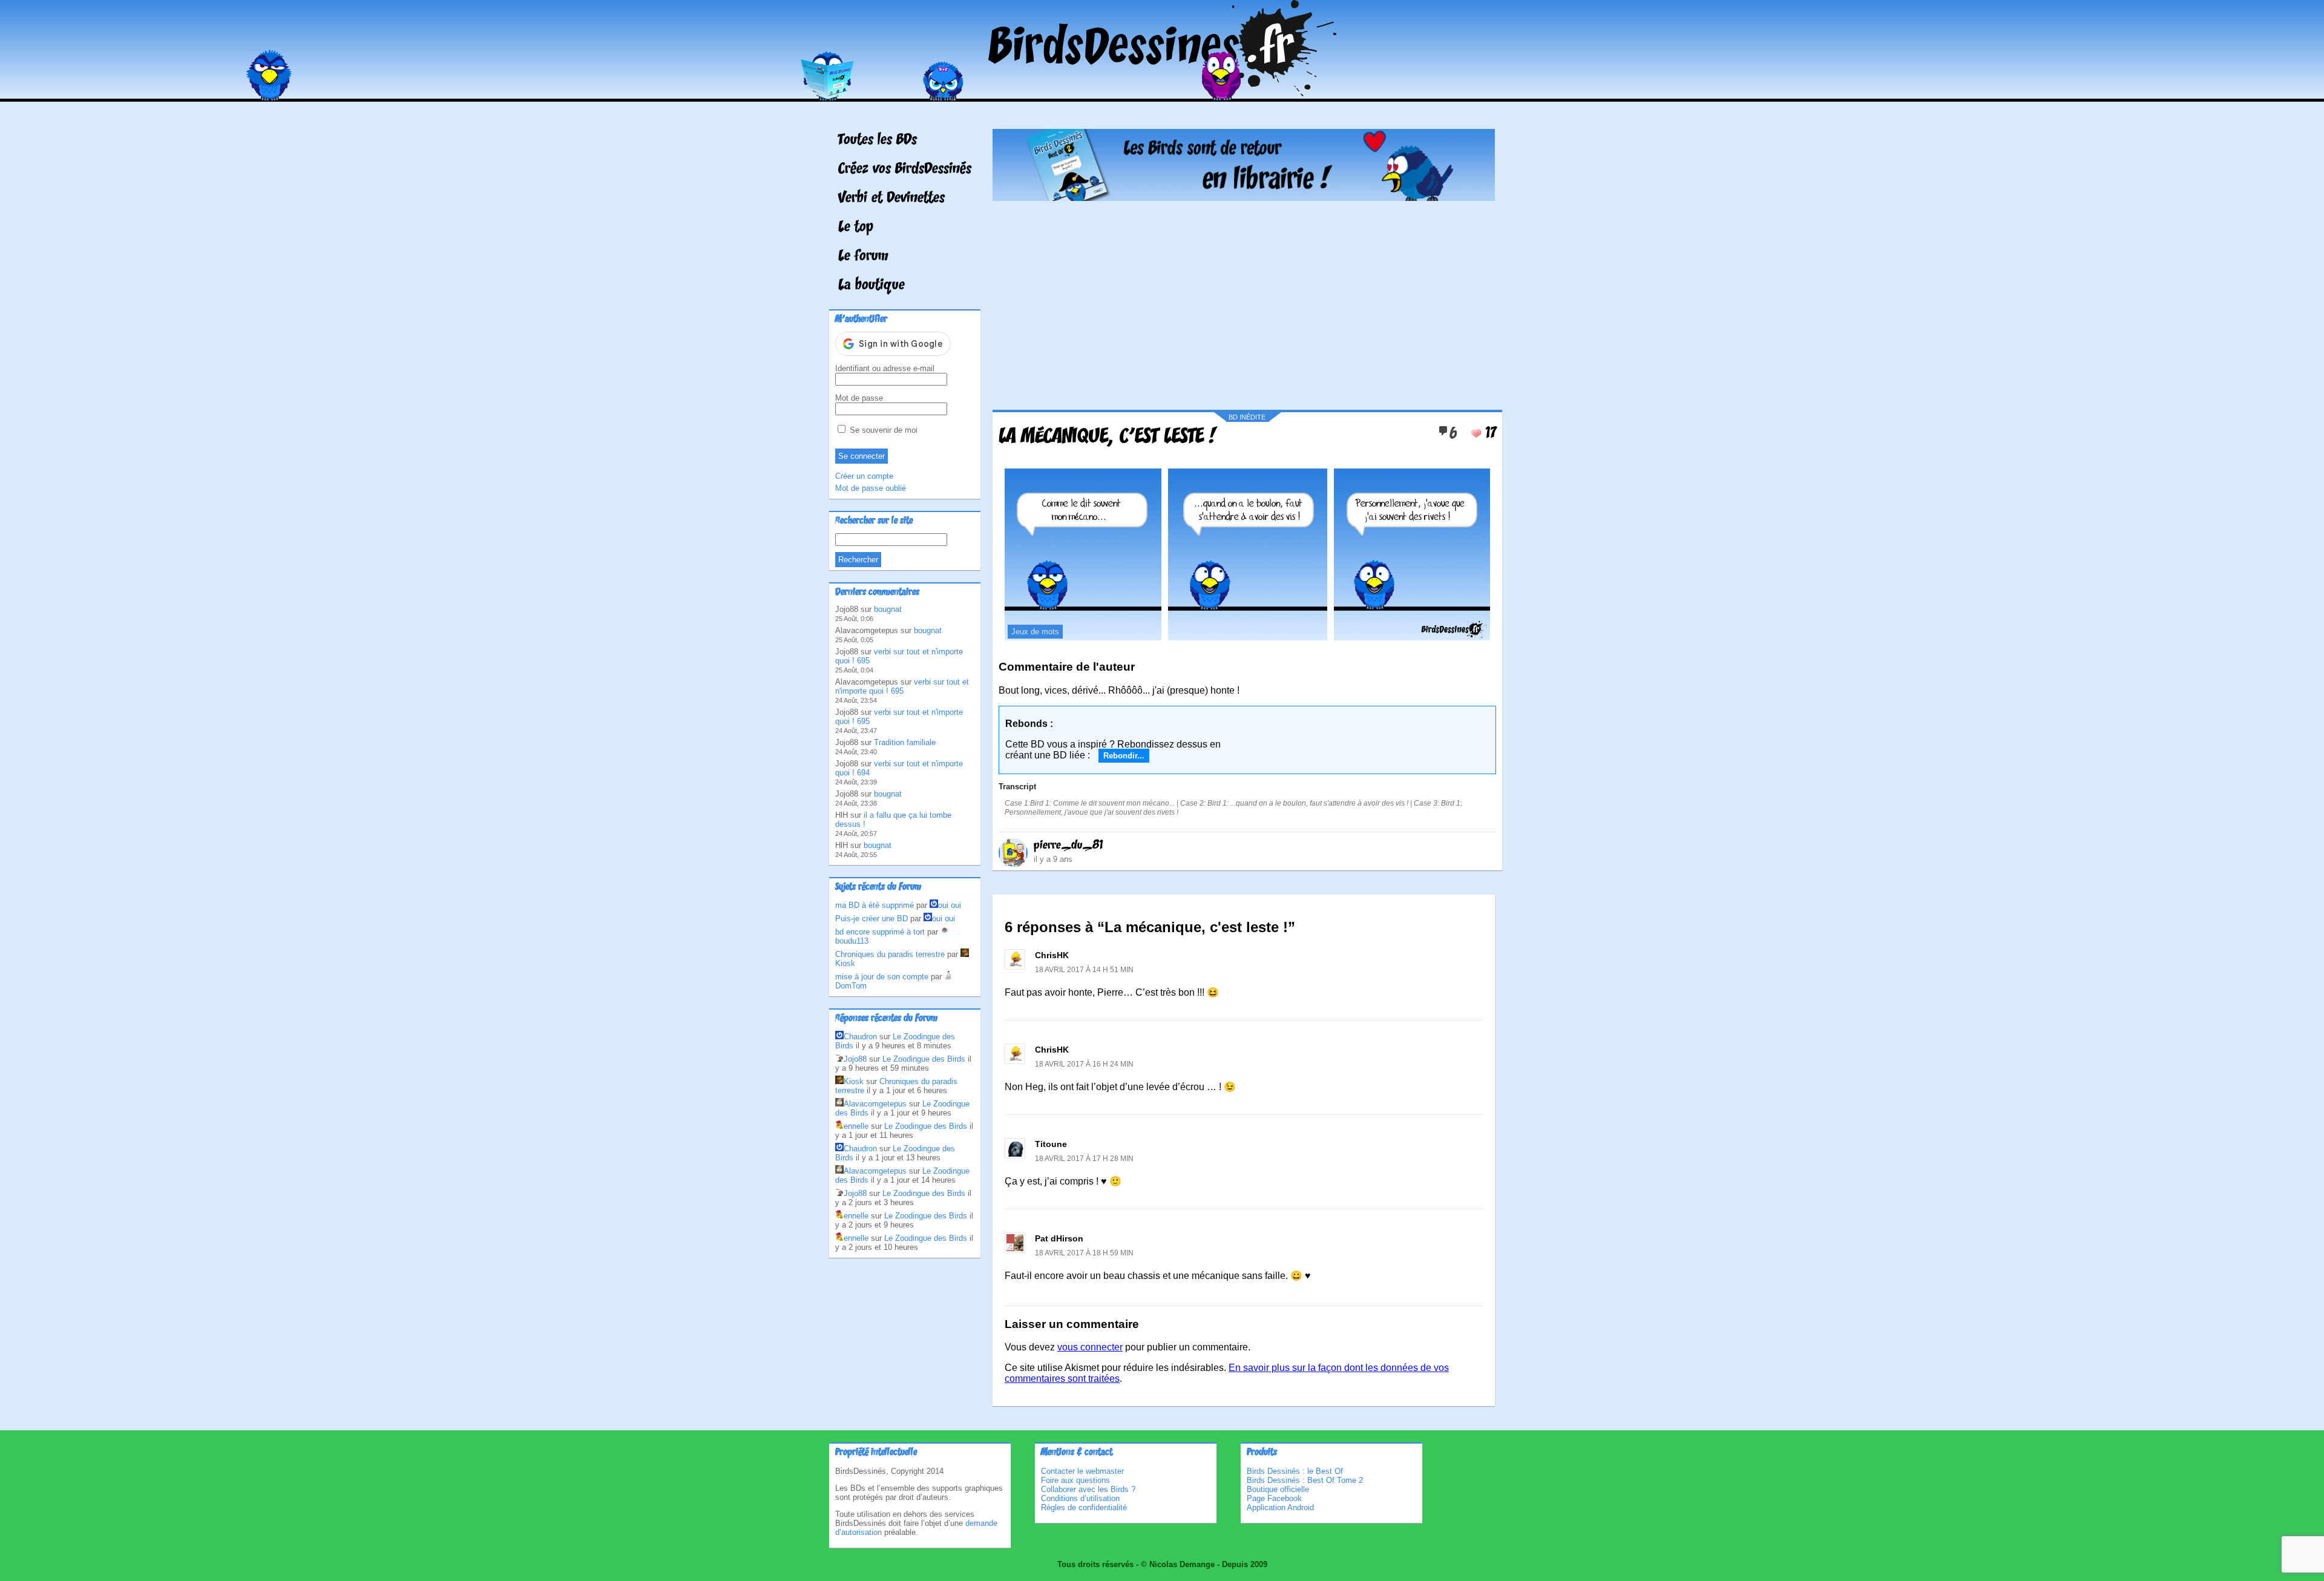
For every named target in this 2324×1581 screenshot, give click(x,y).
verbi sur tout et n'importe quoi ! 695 (902, 686)
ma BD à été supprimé (875, 905)
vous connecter (1090, 1347)
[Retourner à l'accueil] (1162, 93)
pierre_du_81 (1068, 846)
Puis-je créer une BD (871, 919)
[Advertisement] (1244, 301)
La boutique (871, 286)
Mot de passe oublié (871, 488)
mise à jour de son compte (882, 977)
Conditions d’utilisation (1080, 1498)
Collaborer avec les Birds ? (1088, 1489)
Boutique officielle (1278, 1489)
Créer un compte (864, 476)
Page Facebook (1274, 1498)
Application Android (1280, 1507)
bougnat (888, 609)
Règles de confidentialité (1084, 1507)
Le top (856, 228)
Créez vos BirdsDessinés (905, 169)
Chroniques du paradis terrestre (890, 954)
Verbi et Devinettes (891, 199)
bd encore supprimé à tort (880, 932)
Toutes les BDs (878, 140)
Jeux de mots (1035, 632)
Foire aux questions (1075, 1480)
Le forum (863, 257)
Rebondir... (1124, 756)
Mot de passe (859, 398)
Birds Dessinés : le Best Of (1295, 1471)
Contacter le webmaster (1082, 1471)
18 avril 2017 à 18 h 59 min (1084, 1253)
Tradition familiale (905, 742)
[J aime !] (1476, 433)
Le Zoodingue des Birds (924, 1059)
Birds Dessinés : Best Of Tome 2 (1305, 1480)
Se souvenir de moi (882, 430)
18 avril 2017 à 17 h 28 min (1084, 1159)
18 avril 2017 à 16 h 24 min (1084, 1064)
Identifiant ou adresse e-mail (885, 368)
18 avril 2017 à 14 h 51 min (1084, 970)
